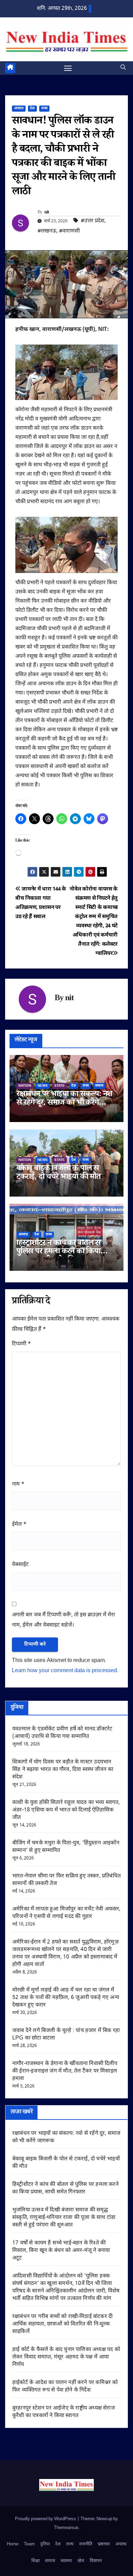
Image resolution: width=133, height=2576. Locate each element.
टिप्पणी (21, 1344)
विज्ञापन (96, 2561)
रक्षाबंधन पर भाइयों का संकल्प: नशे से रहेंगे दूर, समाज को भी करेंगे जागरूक (64, 1103)
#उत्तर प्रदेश (93, 221)
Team (29, 2544)
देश (32, 108)
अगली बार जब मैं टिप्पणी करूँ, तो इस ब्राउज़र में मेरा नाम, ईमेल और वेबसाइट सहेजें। (63, 1620)
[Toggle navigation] (68, 68)
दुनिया (45, 2544)
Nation (25, 1086)
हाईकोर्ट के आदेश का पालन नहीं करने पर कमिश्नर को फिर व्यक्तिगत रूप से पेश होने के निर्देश (65, 2387)
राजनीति (86, 2544)
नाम (18, 1484)
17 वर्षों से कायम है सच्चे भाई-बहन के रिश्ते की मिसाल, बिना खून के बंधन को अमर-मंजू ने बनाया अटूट (61, 2251)
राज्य (44, 108)
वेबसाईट (20, 1565)
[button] (123, 68)
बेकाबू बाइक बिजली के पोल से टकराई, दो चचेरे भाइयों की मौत (58, 1173)
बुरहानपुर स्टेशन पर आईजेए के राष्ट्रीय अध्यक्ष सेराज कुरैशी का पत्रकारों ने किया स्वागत (64, 2412)
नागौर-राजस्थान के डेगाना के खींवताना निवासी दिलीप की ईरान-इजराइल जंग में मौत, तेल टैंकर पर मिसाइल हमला (65, 2071)
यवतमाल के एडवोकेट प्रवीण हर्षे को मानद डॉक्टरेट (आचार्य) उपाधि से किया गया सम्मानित (62, 1733)
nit (47, 213)
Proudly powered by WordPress (46, 2519)
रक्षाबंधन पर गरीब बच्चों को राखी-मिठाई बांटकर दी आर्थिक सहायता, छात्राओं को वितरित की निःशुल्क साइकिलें (62, 2324)
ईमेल (19, 1525)
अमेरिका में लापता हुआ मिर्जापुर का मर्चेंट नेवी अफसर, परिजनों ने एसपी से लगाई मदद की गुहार (66, 1913)
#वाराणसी (69, 231)
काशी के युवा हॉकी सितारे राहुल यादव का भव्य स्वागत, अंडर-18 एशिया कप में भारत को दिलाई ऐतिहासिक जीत (66, 1810)
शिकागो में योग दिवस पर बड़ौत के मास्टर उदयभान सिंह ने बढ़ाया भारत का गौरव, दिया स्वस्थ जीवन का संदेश (63, 1770)
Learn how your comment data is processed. (65, 1671)
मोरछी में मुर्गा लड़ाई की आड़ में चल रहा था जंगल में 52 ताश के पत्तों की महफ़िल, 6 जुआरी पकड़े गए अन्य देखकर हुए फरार (66, 1998)
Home (13, 2544)
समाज (99, 1086)
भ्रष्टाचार (104, 2544)
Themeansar (66, 2528)
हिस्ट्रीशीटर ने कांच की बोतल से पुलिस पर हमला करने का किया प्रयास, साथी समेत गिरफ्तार (58, 1252)
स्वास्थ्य (66, 2561)
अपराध (19, 108)
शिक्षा (35, 2561)
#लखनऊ (47, 231)
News (43, 1086)
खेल (81, 2561)
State (60, 1086)
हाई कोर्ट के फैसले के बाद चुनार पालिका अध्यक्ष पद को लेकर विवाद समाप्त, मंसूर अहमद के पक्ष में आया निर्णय (66, 2357)
